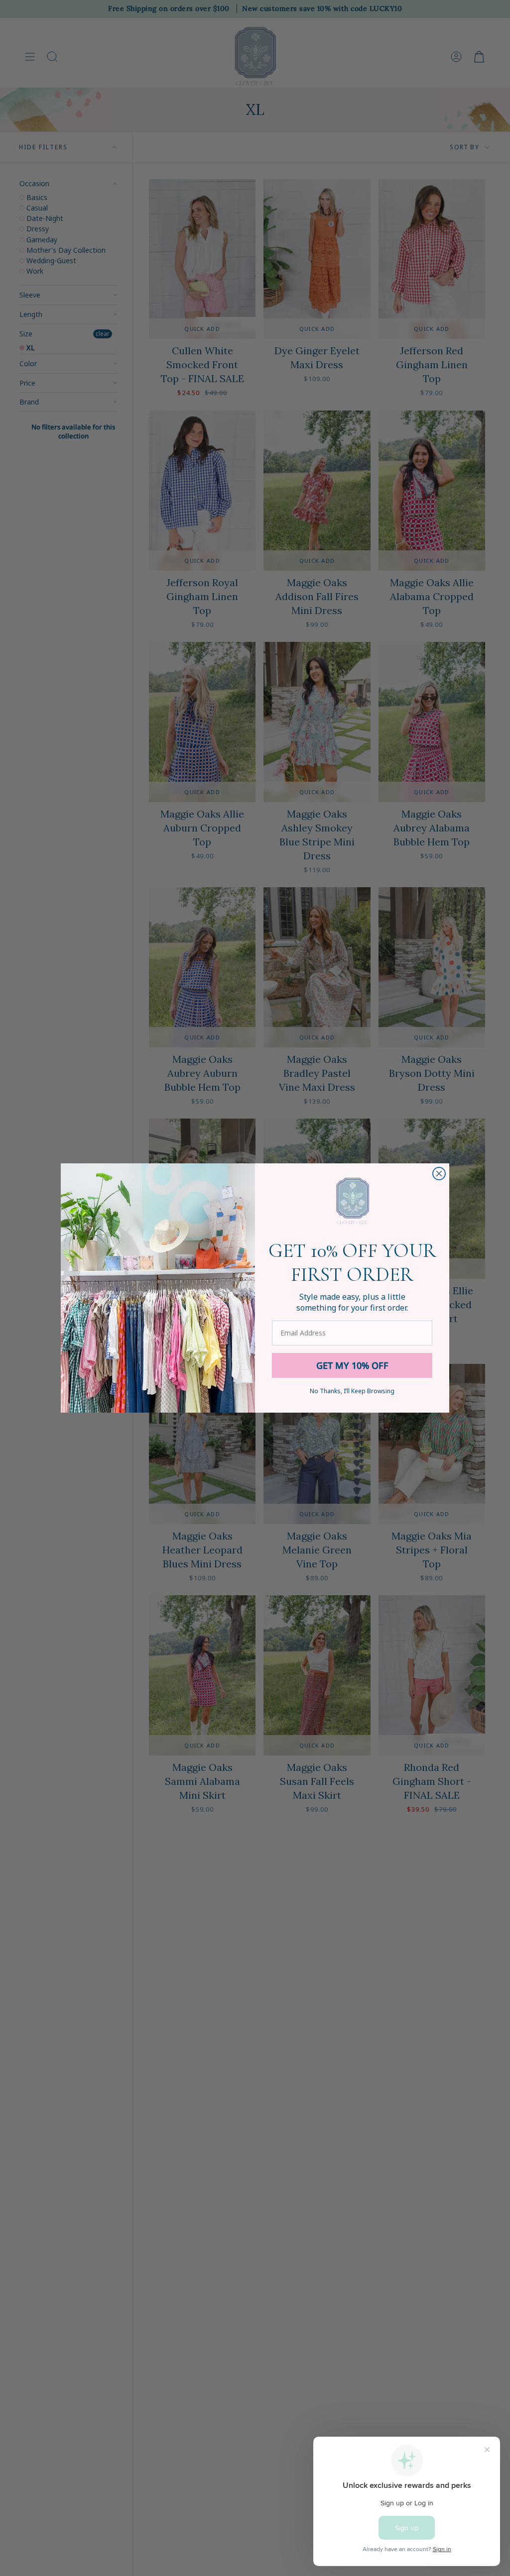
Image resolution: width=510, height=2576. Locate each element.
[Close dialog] (439, 1174)
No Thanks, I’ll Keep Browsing (352, 1391)
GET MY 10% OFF (352, 1365)
